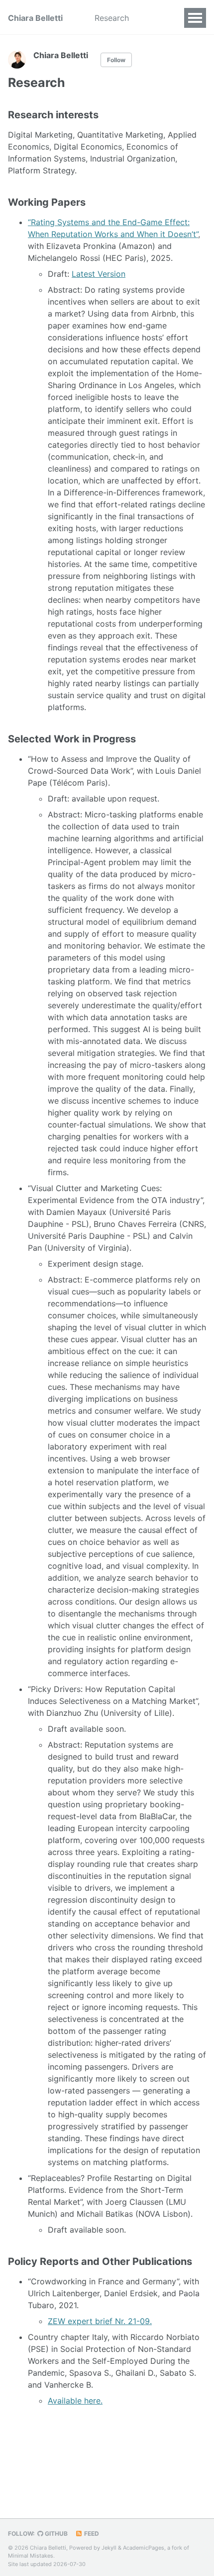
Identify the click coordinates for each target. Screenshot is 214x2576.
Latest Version (99, 274)
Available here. (75, 2401)
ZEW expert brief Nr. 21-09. (100, 2321)
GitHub (55, 2534)
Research (112, 18)
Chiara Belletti (35, 18)
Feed (91, 2534)
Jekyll (109, 2548)
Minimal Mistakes (31, 2556)
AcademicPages (144, 2548)
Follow (116, 60)
